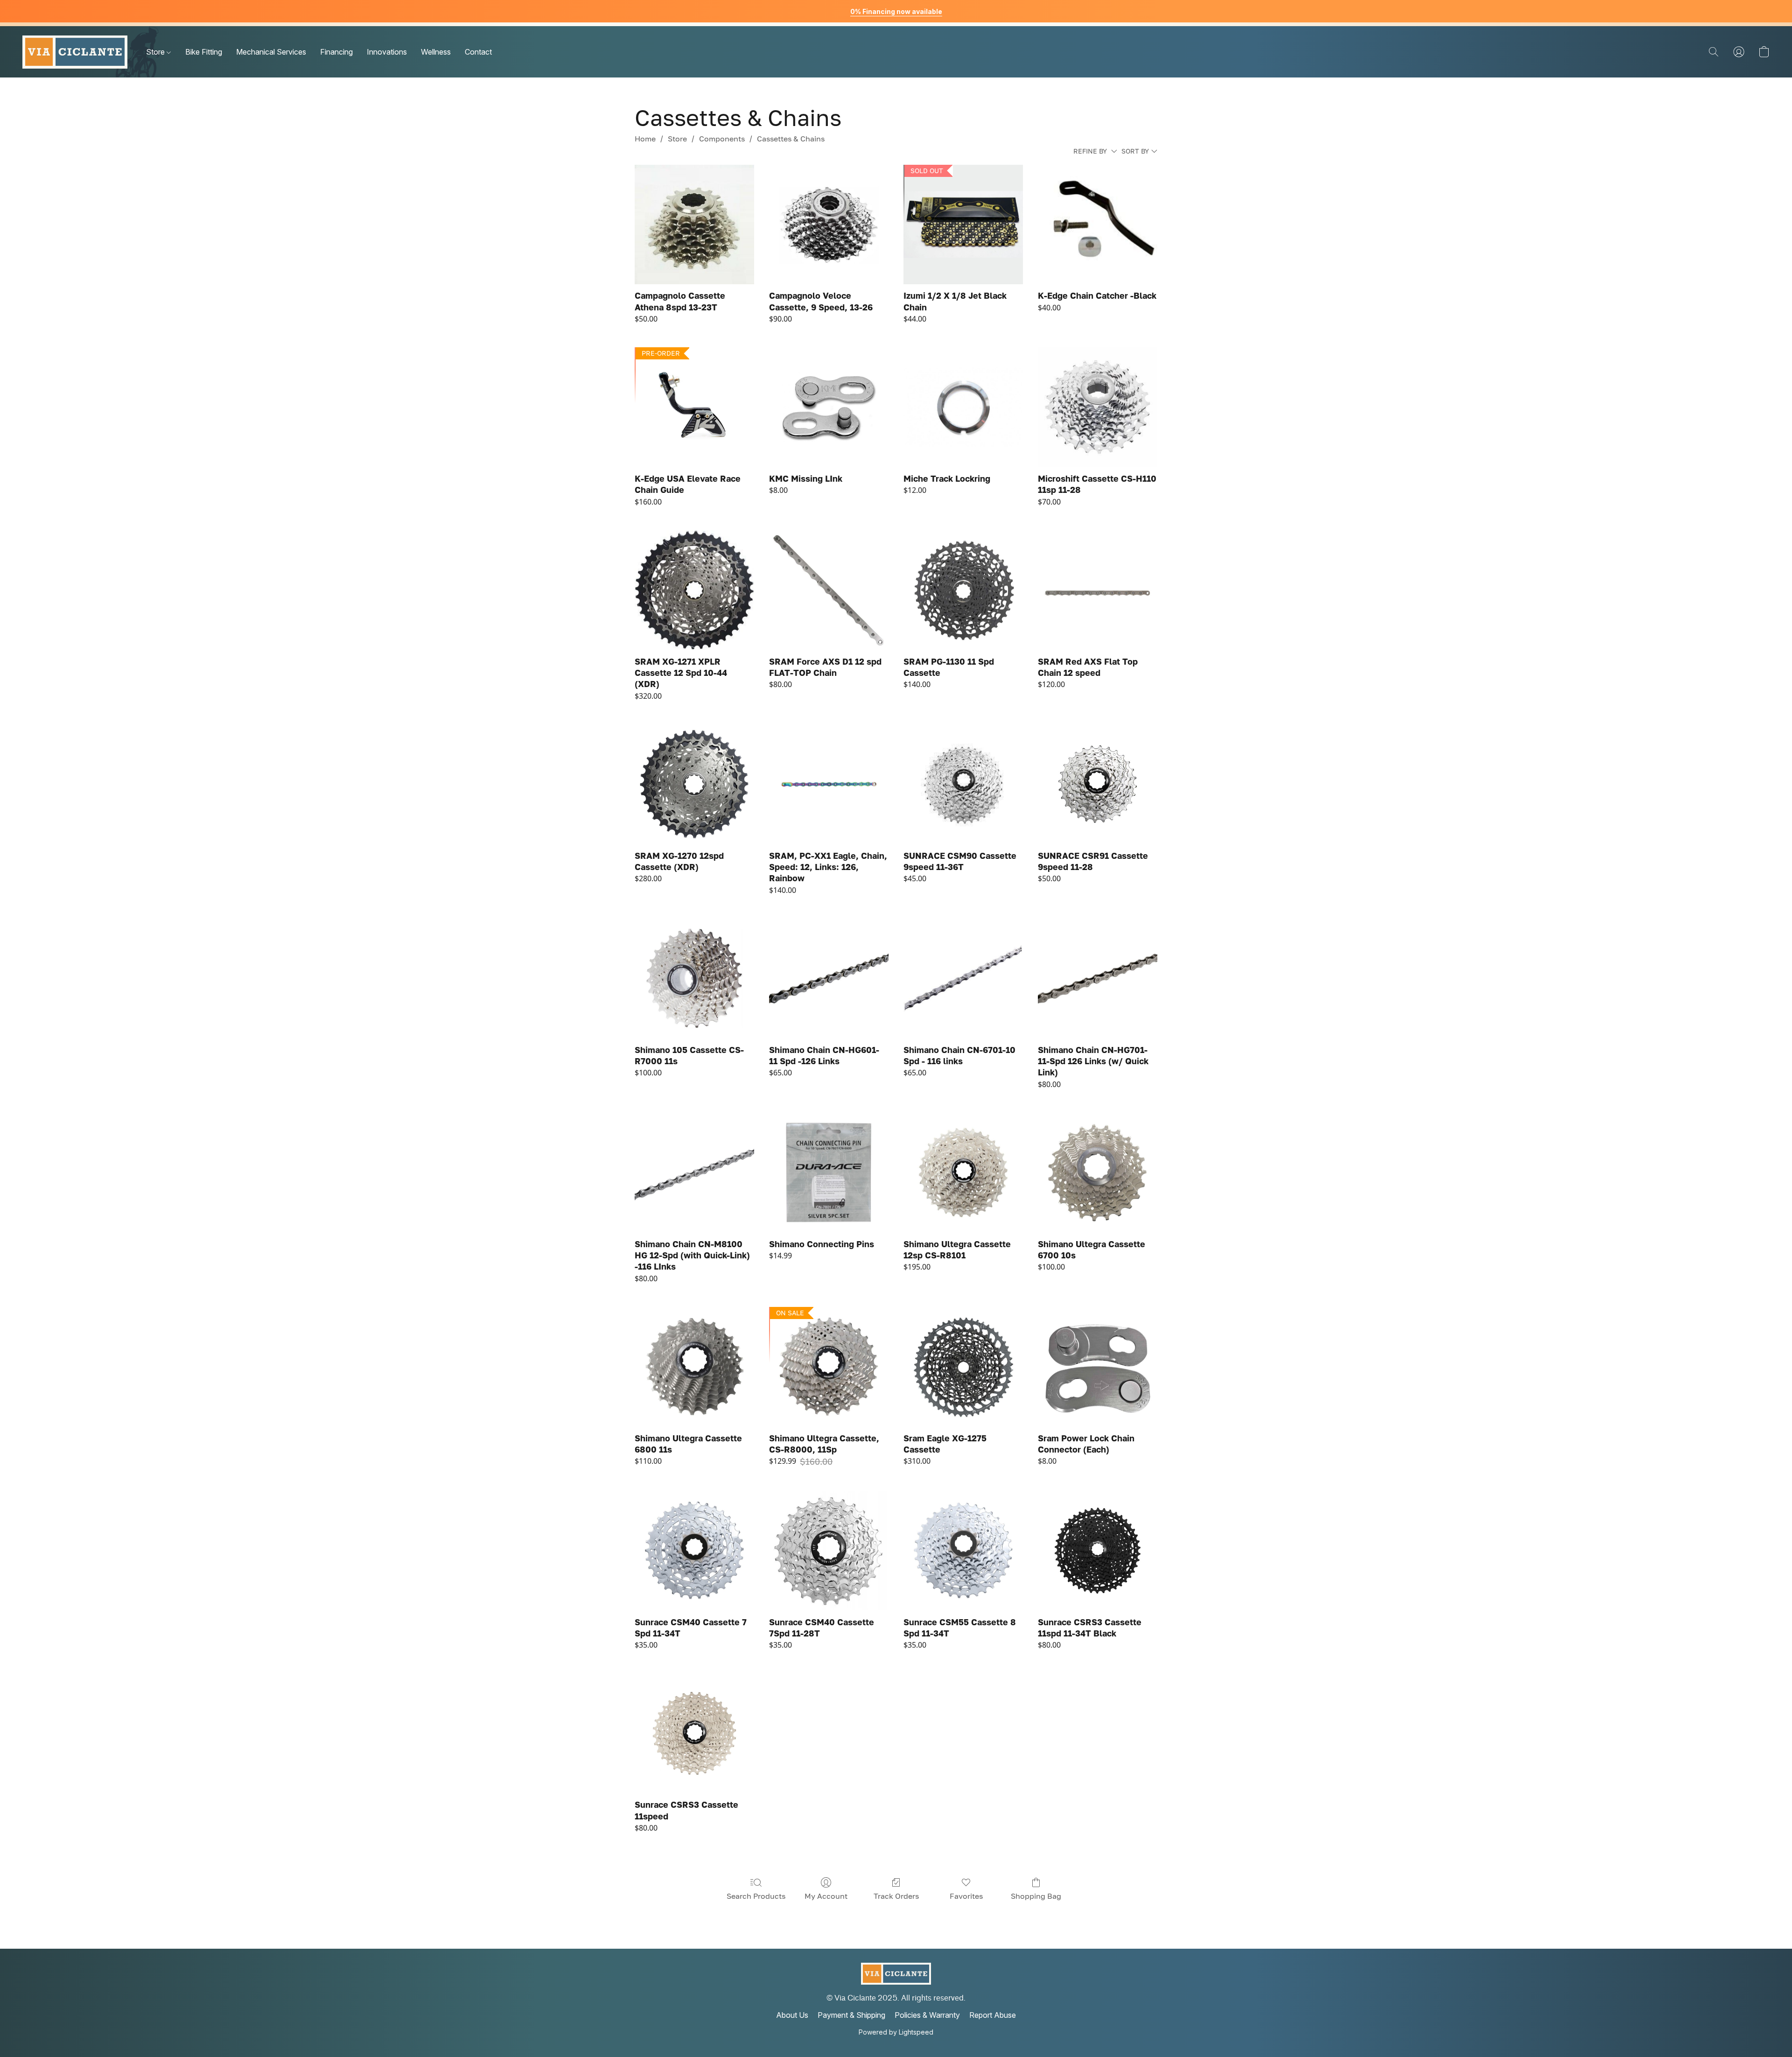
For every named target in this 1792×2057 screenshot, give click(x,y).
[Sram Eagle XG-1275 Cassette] (963, 1367)
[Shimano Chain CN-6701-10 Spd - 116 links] (963, 978)
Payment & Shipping (851, 2015)
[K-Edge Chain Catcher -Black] (1098, 225)
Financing (336, 52)
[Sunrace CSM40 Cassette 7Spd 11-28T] (829, 1551)
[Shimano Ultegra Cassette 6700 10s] (1098, 1172)
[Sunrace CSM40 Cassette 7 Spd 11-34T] (694, 1551)
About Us (792, 2015)
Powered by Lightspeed (896, 2032)
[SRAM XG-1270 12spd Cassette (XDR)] (694, 784)
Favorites (966, 1896)
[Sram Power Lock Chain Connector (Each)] (1098, 1367)
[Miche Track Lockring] (963, 407)
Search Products (756, 1896)
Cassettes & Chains (791, 139)
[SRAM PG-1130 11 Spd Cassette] (963, 590)
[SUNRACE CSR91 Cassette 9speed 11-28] (1098, 784)
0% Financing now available (896, 11)
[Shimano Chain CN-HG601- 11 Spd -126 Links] (829, 978)
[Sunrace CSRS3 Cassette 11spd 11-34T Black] (1098, 1551)
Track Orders (896, 1896)
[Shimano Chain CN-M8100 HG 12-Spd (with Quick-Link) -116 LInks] (694, 1172)
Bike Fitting (204, 52)
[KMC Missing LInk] (829, 407)
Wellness (436, 52)
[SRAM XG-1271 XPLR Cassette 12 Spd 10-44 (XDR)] (694, 590)
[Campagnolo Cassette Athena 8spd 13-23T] (694, 225)
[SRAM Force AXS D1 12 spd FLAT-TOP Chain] (829, 590)
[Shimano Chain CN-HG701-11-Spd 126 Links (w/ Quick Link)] (1098, 978)
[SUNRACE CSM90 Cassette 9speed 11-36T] (963, 784)
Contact (478, 52)
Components (722, 139)
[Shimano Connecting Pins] (829, 1172)
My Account (826, 1896)
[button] (75, 52)
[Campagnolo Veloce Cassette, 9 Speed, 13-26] (829, 225)
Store (156, 52)
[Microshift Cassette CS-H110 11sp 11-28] (1098, 407)
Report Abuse (993, 2015)
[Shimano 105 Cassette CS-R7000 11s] (694, 978)
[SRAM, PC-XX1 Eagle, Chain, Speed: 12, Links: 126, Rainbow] (829, 784)
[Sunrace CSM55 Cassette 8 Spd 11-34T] (963, 1551)
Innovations (387, 52)
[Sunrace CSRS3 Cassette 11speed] (694, 1734)
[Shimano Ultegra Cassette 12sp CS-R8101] (963, 1172)
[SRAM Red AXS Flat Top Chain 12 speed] (1098, 590)
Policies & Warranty (927, 2015)
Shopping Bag (1036, 1896)
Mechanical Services (271, 52)
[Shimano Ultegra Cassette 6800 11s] (694, 1367)
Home (645, 139)
